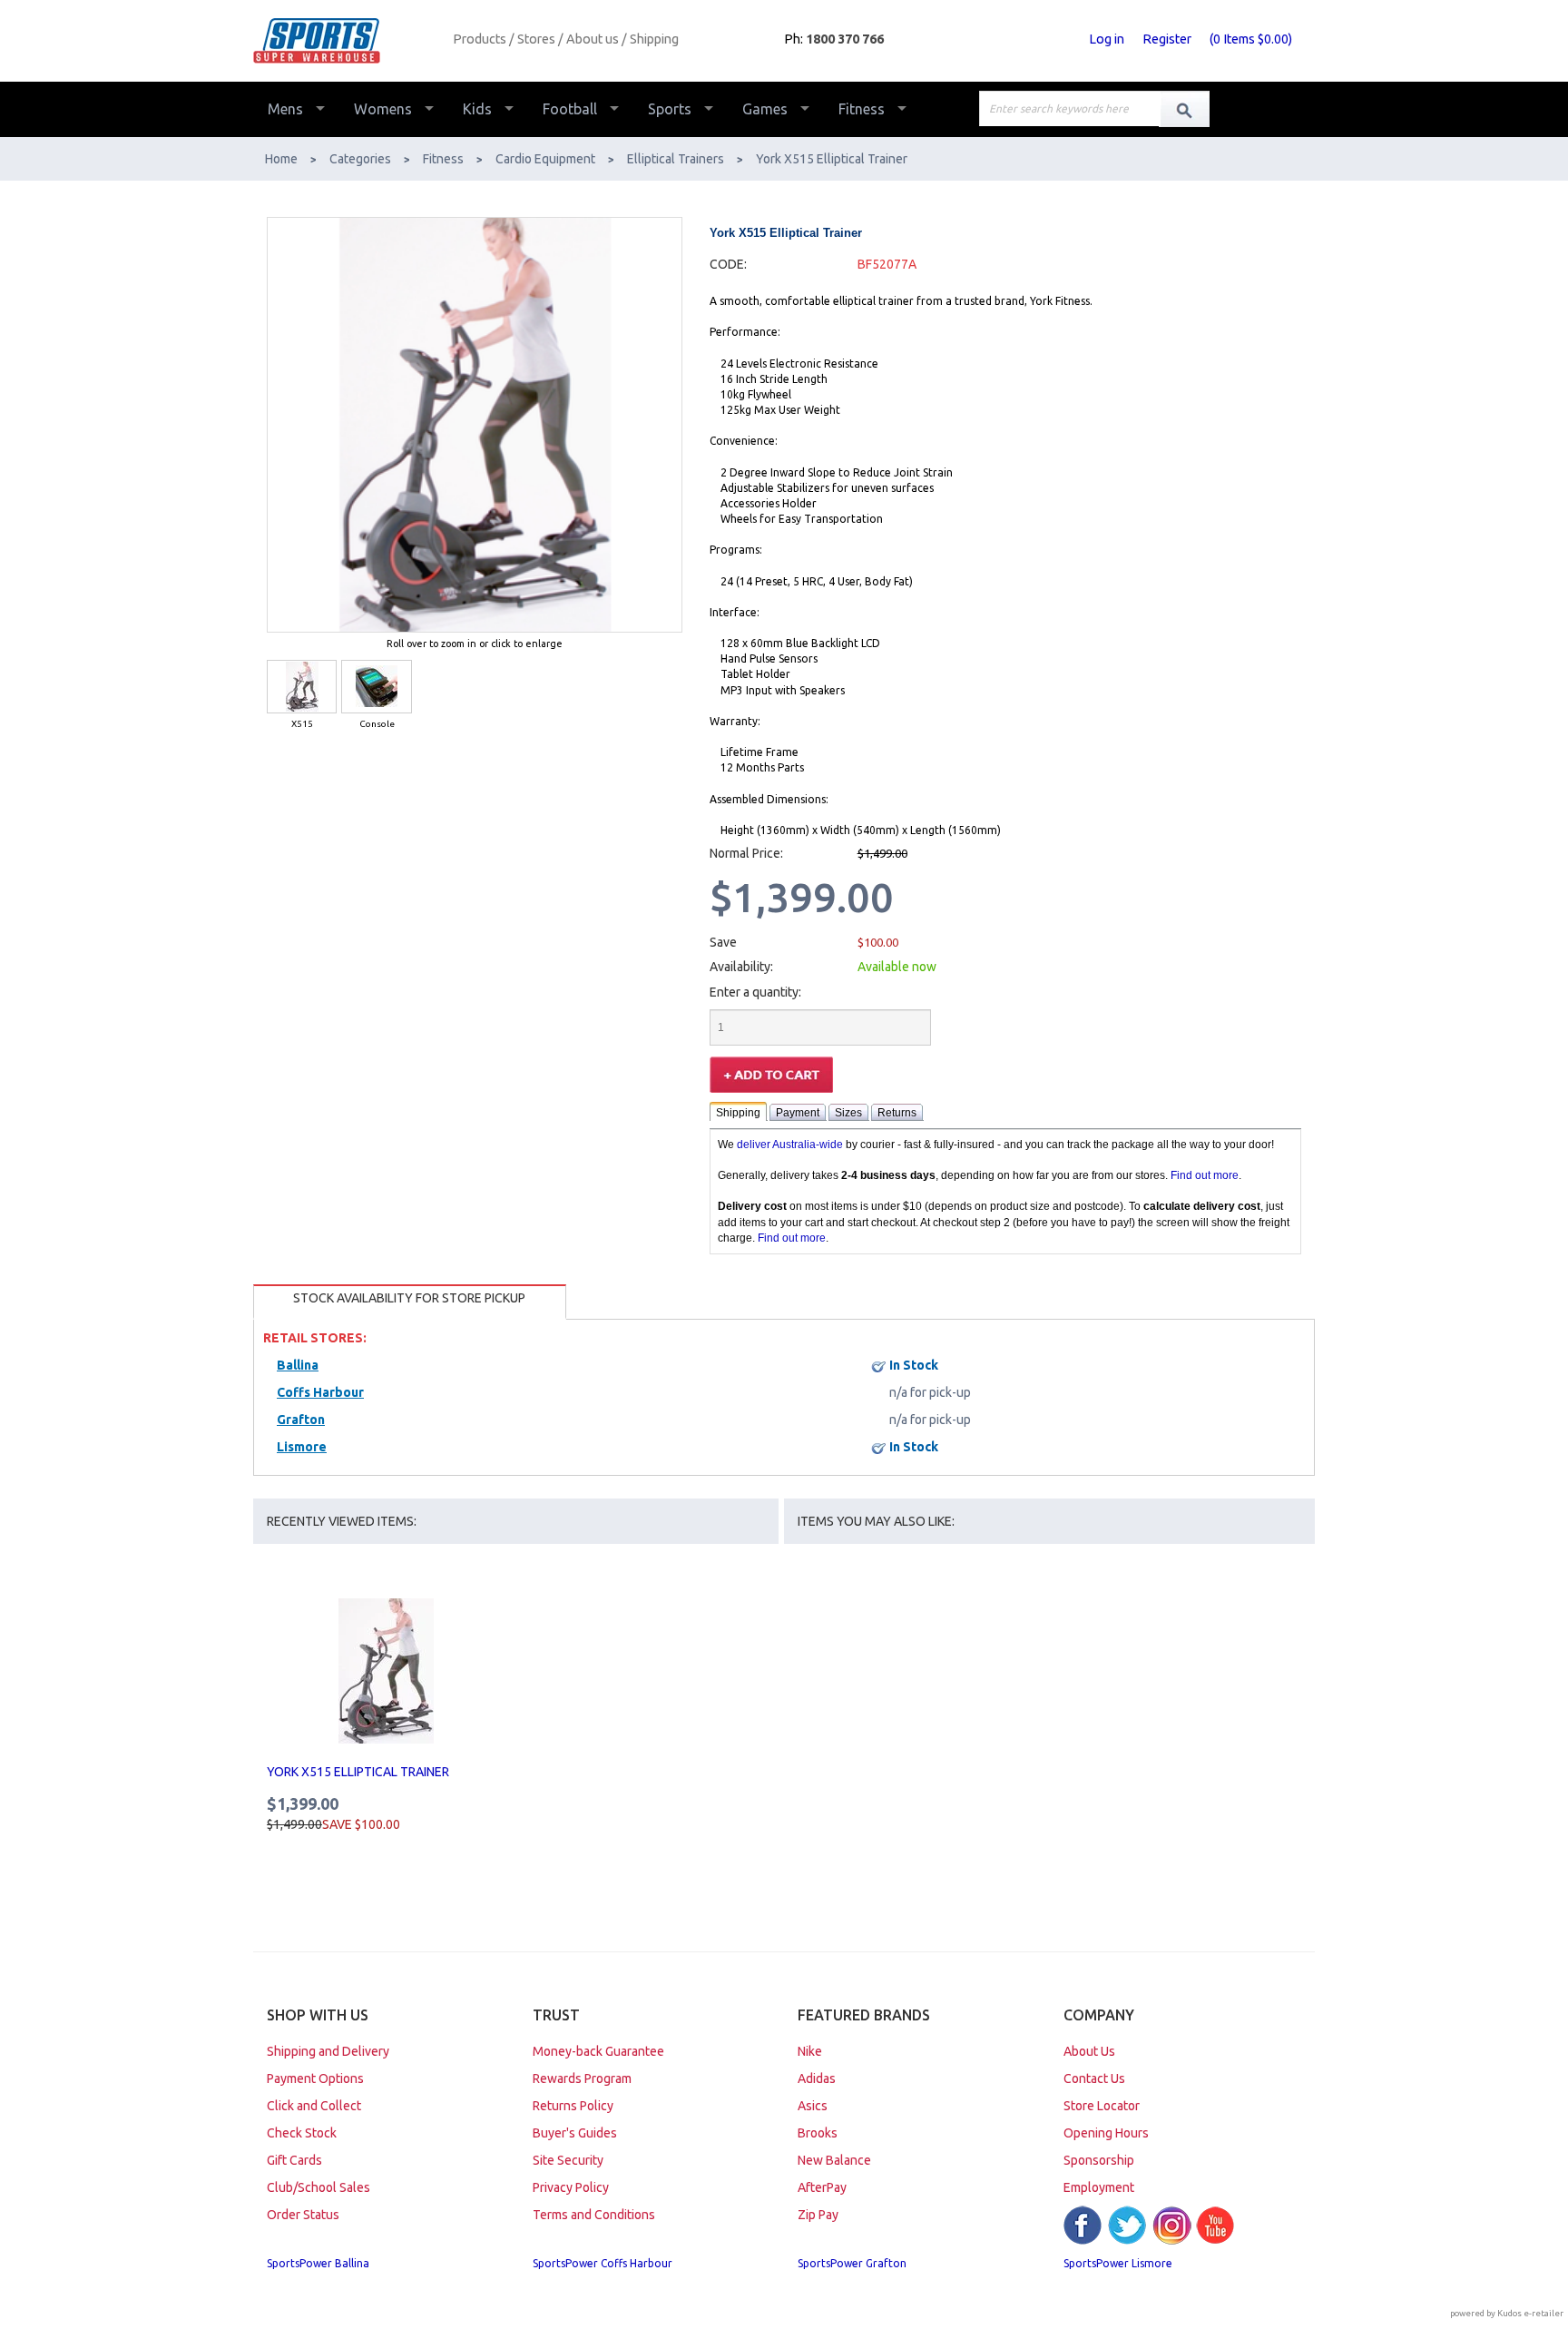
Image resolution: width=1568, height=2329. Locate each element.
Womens (383, 109)
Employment (1099, 2187)
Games (765, 109)
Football (570, 109)
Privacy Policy (571, 2187)
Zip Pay (818, 2215)
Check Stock (302, 2133)
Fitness (862, 109)
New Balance (834, 2160)
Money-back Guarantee (598, 2051)
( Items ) (1251, 39)
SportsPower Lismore (1118, 2263)
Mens (285, 109)
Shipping (654, 39)
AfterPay (822, 2187)
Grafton (301, 1420)
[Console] (376, 687)
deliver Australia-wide (790, 1145)
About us (593, 39)
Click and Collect (314, 2106)
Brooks (818, 2133)
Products (480, 39)
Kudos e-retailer (1530, 2313)
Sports (670, 109)
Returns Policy (573, 2106)
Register (1167, 39)
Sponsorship (1099, 2160)
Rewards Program (582, 2078)
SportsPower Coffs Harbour (603, 2263)
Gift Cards (294, 2160)
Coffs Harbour (320, 1392)
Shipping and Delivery (328, 2051)
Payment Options (315, 2078)
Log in (1107, 39)
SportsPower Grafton (852, 2263)
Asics (813, 2106)
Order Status (303, 2215)
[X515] (302, 687)
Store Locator (1102, 2106)
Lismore (302, 1447)
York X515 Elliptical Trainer (358, 1772)
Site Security (568, 2160)
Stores (536, 39)
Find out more (1205, 1175)
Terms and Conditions (594, 2215)
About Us (1089, 2051)
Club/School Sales (318, 2187)
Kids (477, 109)
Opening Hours (1106, 2133)
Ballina (298, 1365)
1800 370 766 (845, 39)
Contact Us (1094, 2078)
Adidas (817, 2078)
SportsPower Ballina (318, 2263)
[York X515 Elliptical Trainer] (386, 1671)
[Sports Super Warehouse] (346, 41)
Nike (810, 2051)
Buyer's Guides (575, 2133)
